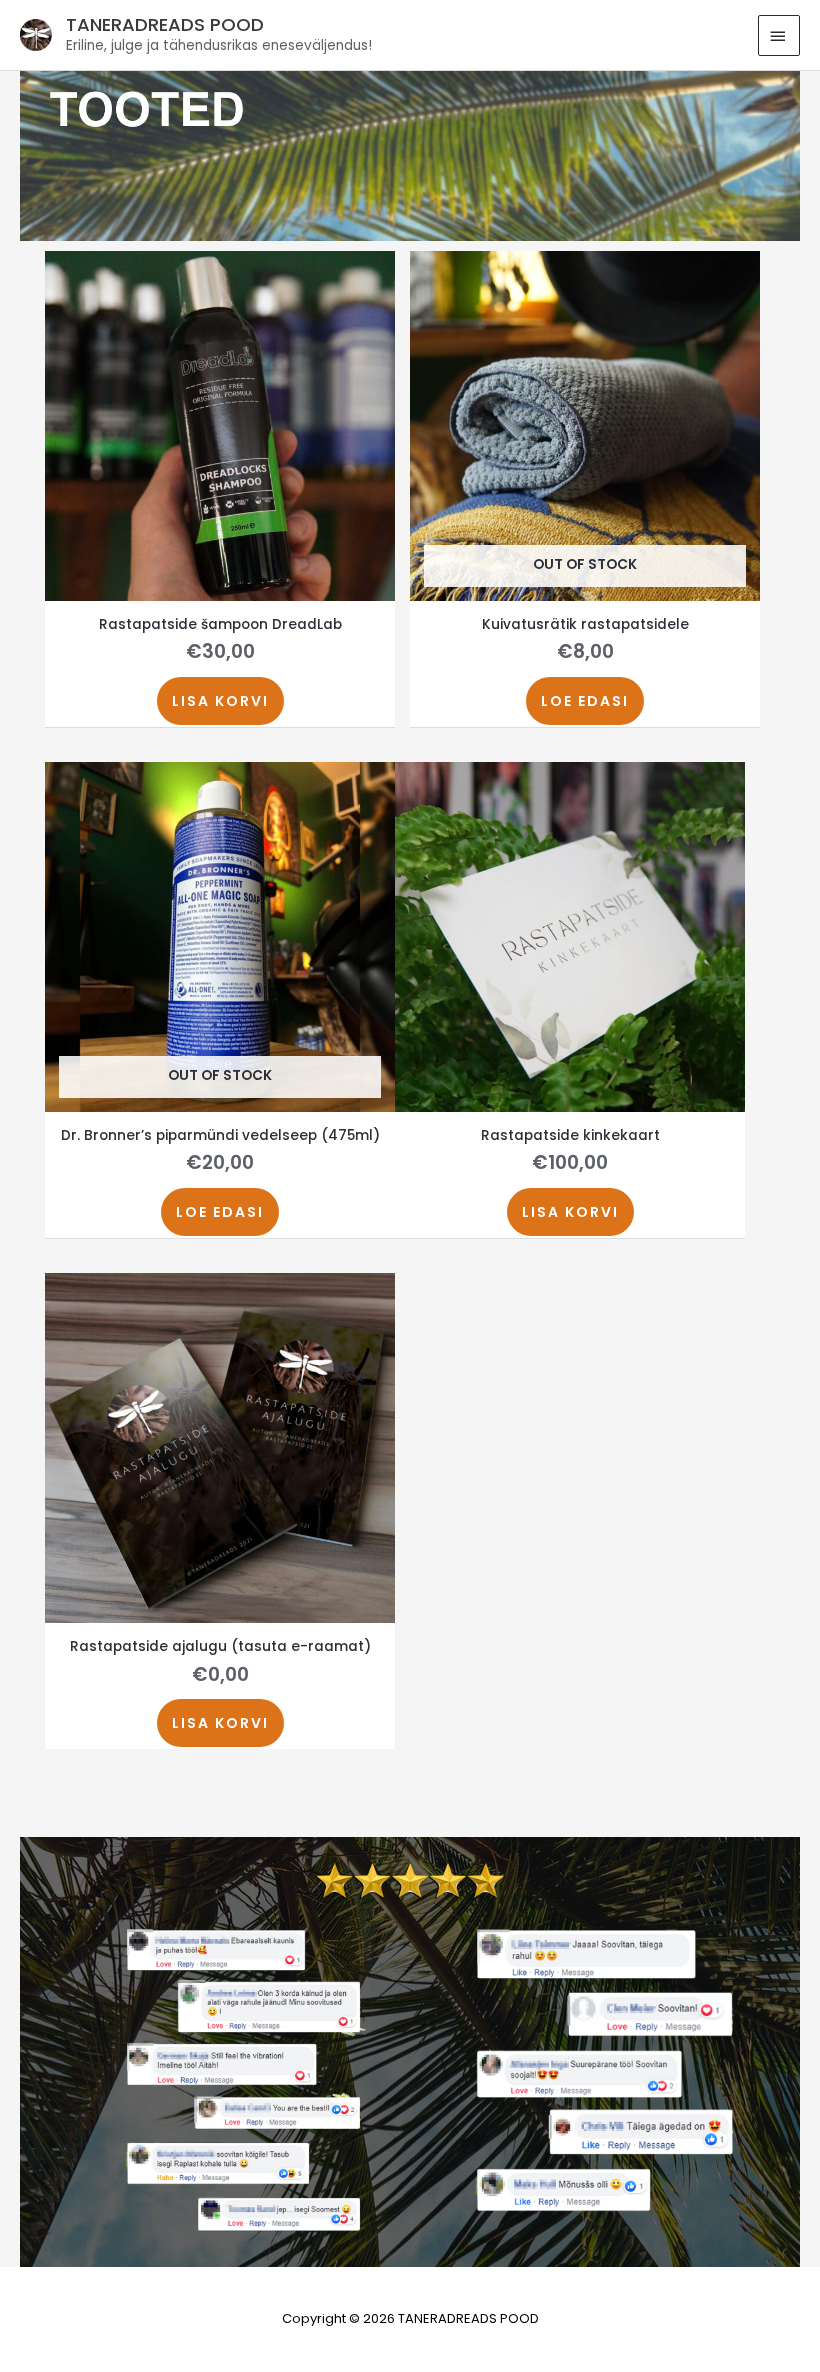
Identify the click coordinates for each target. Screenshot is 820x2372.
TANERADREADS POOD (165, 24)
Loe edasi (585, 701)
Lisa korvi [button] (220, 701)
